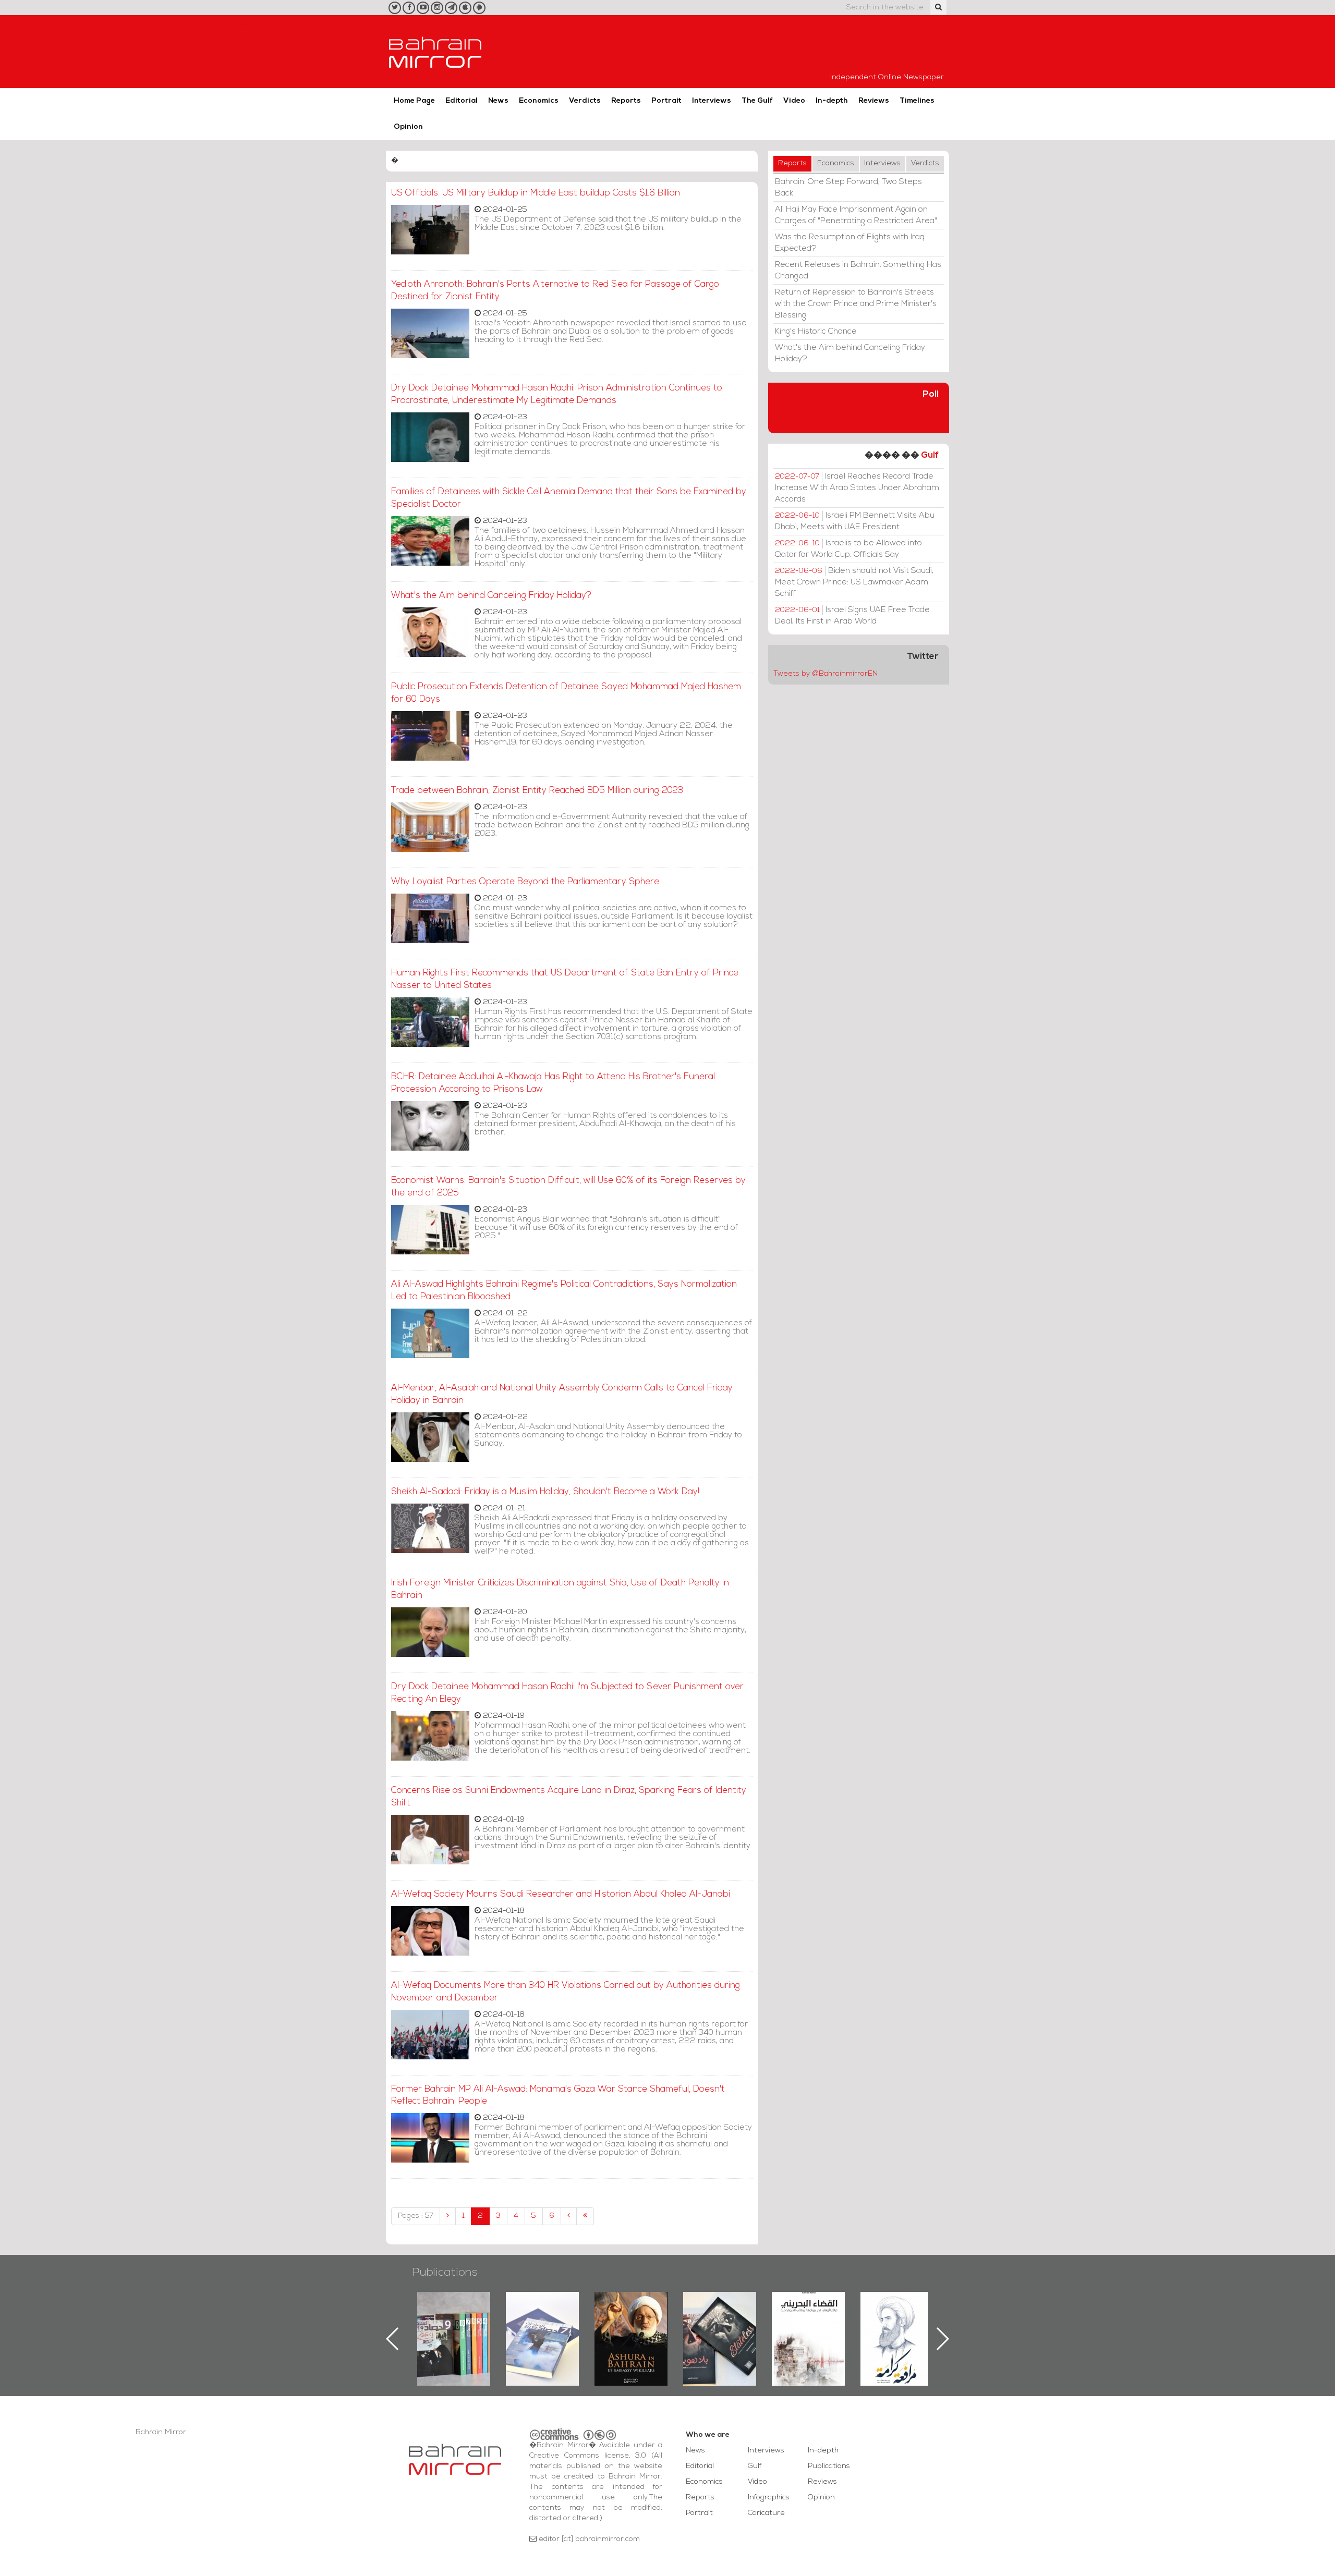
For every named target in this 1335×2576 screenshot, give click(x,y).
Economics (539, 101)
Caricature (766, 2513)
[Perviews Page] (448, 2216)
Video (794, 101)
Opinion (408, 127)
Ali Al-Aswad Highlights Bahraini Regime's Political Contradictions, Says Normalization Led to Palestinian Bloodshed (564, 1291)
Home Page (414, 101)
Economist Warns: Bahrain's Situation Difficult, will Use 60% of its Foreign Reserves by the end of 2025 (568, 1187)
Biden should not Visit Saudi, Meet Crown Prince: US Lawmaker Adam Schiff (854, 582)
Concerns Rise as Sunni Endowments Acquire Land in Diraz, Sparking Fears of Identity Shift (569, 1797)
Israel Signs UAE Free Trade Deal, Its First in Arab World (852, 616)
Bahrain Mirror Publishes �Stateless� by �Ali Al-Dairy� (631, 2322)
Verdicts (585, 101)
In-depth (832, 101)
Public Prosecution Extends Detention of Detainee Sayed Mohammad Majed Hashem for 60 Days (566, 693)
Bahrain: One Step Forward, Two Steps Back (848, 188)
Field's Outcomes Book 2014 (897, 2310)
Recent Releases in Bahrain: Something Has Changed (858, 271)
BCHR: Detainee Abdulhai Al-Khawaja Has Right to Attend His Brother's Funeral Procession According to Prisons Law (553, 1083)
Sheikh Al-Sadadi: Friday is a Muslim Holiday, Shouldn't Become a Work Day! (545, 1492)
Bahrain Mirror (435, 52)
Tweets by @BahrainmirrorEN (826, 674)
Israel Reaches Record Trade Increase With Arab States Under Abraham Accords (857, 488)
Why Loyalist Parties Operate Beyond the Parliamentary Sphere (525, 882)
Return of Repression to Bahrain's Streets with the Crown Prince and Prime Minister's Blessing (856, 304)
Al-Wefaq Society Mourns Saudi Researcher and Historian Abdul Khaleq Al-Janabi (561, 1894)
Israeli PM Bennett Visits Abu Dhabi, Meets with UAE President (855, 521)
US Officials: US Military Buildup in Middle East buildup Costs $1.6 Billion (536, 193)
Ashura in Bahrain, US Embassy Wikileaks (543, 2322)
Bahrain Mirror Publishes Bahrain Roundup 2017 (454, 2322)
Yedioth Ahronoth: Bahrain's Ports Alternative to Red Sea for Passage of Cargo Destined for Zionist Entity (555, 291)
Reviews (874, 101)
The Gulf (757, 101)
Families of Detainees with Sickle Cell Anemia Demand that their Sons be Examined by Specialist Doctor (569, 498)
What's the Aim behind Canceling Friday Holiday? (491, 596)
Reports (626, 101)
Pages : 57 (416, 2216)
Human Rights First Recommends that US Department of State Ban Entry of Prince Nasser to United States (565, 979)
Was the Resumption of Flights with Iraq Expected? (850, 243)
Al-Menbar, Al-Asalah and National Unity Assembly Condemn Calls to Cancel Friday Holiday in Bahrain (562, 1394)
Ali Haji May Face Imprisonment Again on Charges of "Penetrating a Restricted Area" (856, 215)
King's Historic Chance (816, 332)
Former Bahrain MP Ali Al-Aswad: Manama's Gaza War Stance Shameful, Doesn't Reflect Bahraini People (558, 2096)
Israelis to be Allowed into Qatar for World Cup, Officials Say (848, 549)
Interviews (712, 101)
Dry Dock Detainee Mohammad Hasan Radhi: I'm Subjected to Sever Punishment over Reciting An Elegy (567, 1693)
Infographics (769, 2498)
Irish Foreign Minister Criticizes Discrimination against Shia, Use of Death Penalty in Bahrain (560, 1589)
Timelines (917, 101)
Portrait (666, 101)
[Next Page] (569, 2216)
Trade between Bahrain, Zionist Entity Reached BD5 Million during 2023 (537, 791)
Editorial (462, 101)
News (498, 101)
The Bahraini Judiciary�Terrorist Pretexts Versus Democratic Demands (721, 2328)
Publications (445, 2273)
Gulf (930, 455)
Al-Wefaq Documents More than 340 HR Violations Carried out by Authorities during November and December (566, 1992)
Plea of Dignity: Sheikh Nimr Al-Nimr (808, 2316)
